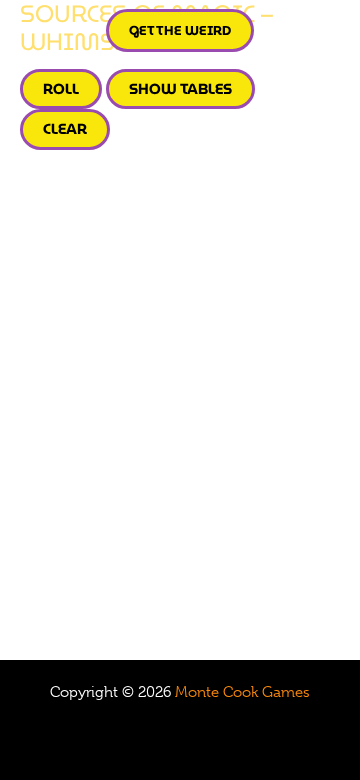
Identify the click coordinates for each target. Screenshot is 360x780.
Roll (61, 88)
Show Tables (180, 88)
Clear (65, 128)
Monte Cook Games (242, 692)
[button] (180, 30)
